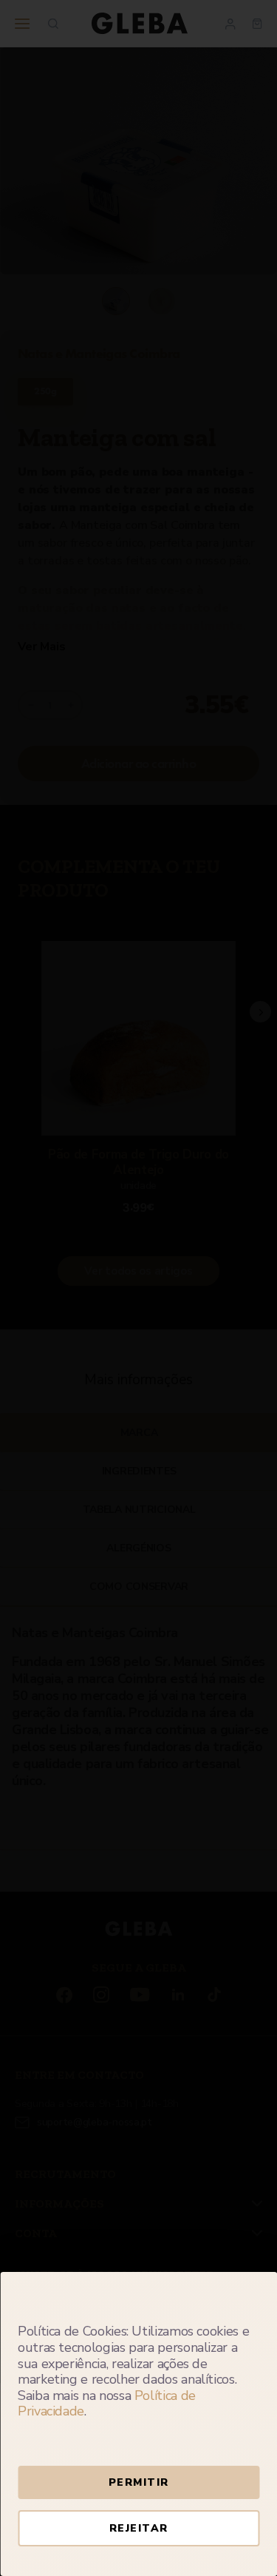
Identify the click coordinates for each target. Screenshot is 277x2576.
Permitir (139, 2482)
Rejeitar (139, 2528)
